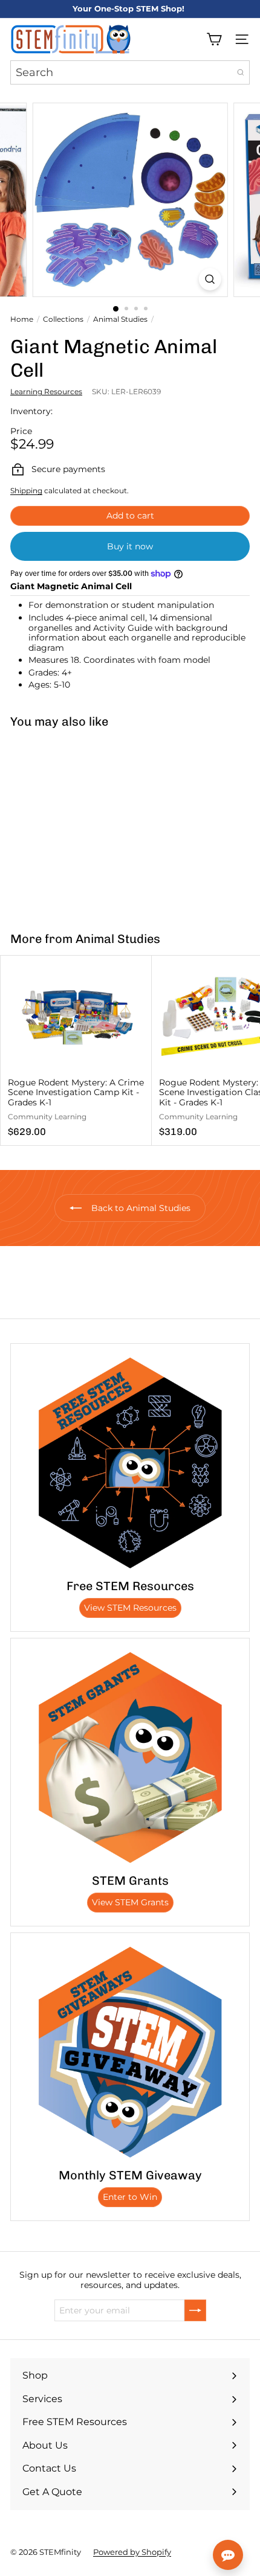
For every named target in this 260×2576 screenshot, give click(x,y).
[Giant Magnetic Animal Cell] (76, 823)
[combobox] (130, 72)
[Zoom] (210, 279)
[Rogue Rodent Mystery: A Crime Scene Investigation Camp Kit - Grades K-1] (76, 1050)
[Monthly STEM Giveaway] (130, 2052)
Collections (63, 319)
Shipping (26, 491)
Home (22, 319)
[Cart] (214, 39)
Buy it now (130, 546)
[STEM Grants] (130, 1757)
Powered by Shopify (132, 2552)
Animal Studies (120, 319)
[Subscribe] (195, 2310)
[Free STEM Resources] (130, 1463)
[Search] (241, 72)
